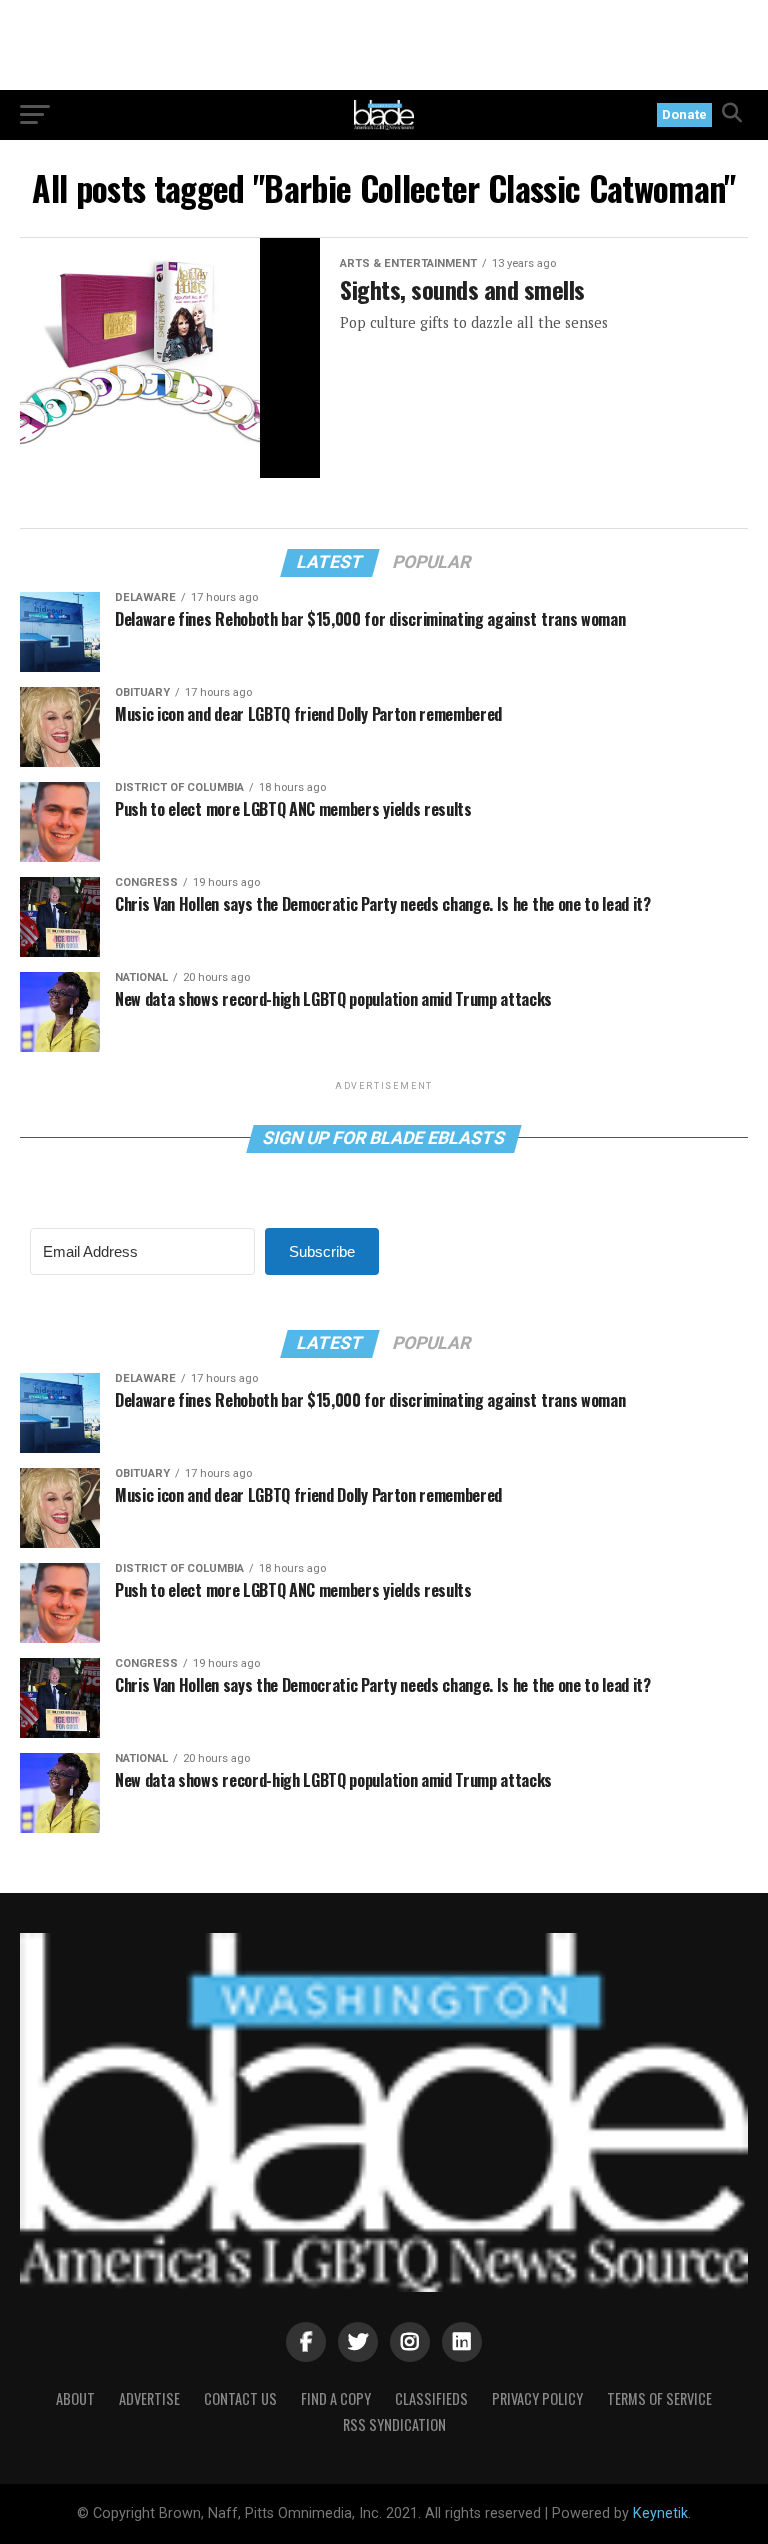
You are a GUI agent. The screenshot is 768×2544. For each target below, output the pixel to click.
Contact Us (240, 2398)
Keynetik (660, 2513)
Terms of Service (659, 2398)
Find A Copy (336, 2398)
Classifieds (431, 2398)
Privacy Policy (537, 2398)
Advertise (149, 2398)
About (75, 2398)
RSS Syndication (394, 2424)
